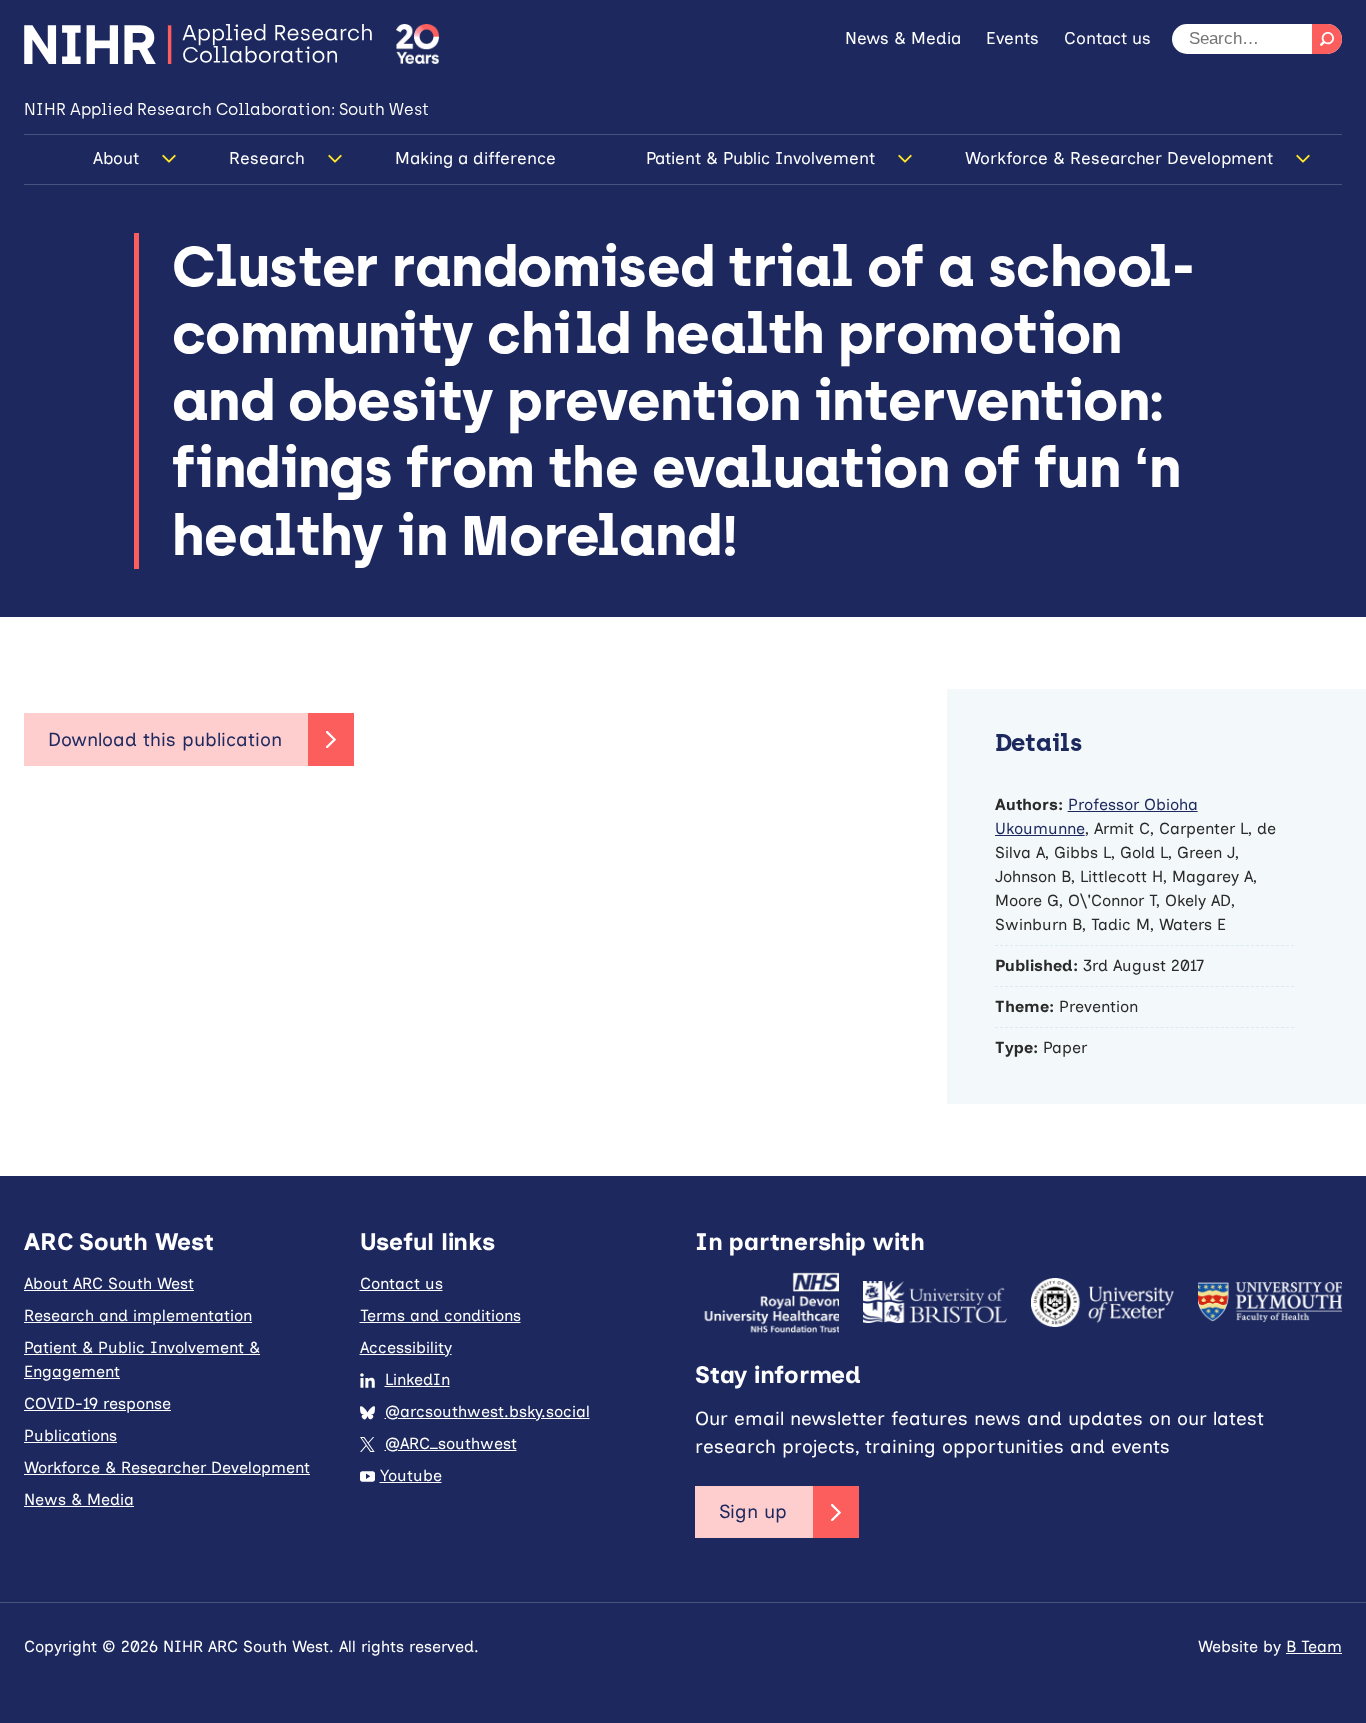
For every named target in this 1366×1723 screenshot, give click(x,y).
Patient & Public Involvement (760, 158)
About (116, 158)
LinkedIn (417, 1379)
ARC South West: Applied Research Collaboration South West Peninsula (198, 44)
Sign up (753, 1511)
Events (1012, 38)
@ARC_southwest (451, 1443)
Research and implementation (138, 1315)
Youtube (411, 1475)
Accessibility (406, 1347)
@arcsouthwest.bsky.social (487, 1411)
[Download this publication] (189, 740)
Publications (70, 1435)
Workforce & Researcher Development (1119, 158)
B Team (1314, 1646)
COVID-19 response (97, 1403)
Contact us (1107, 38)
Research (267, 158)
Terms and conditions (440, 1315)
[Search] (1327, 39)
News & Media (903, 38)
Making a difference (475, 158)
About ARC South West (109, 1283)
